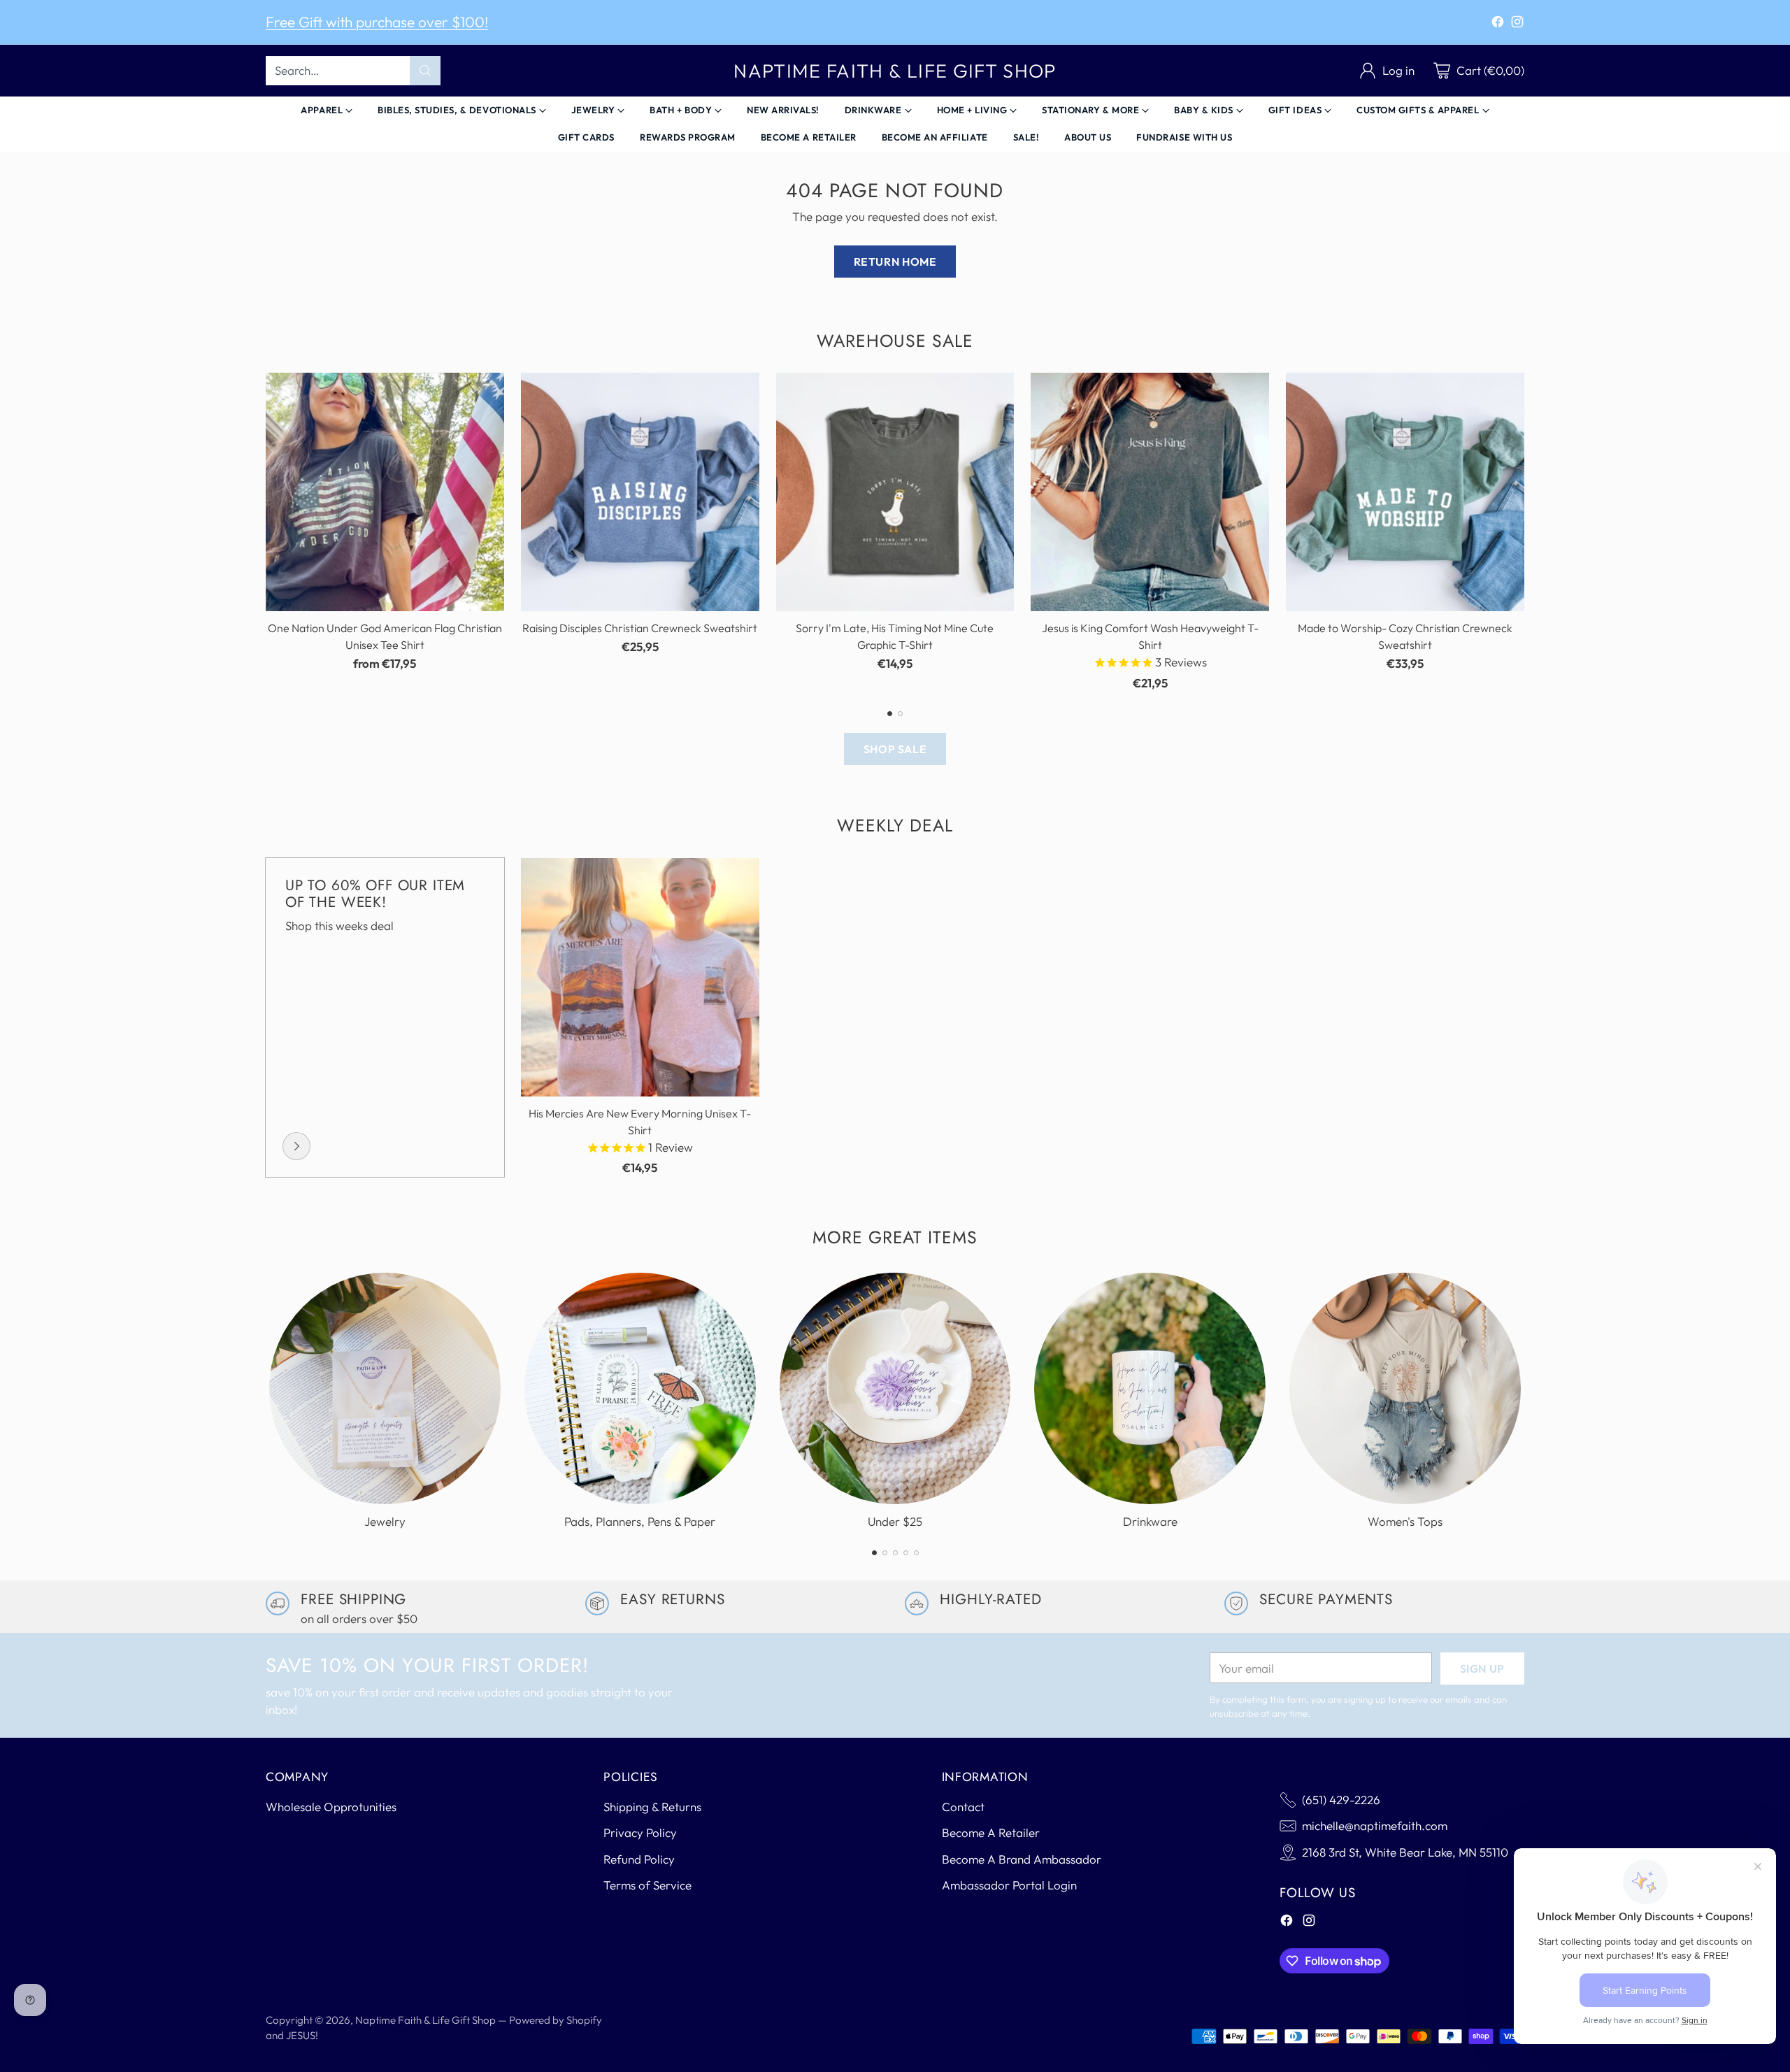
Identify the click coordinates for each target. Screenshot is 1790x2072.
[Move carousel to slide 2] (900, 714)
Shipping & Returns (652, 1807)
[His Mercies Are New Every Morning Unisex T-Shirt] (640, 977)
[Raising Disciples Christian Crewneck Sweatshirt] (640, 492)
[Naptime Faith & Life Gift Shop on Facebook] (1498, 24)
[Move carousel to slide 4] (906, 1553)
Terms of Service (647, 1885)
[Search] (425, 71)
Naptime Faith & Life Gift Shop (425, 2020)
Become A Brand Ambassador (1022, 1859)
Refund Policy (639, 1859)
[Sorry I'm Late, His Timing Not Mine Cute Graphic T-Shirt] (895, 492)
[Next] (1524, 532)
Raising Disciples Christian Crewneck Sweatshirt (640, 628)
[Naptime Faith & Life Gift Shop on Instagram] (1517, 24)
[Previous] (266, 532)
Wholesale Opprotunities (331, 1807)
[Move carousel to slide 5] (916, 1553)
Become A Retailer (991, 1832)
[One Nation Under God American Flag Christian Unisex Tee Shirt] (385, 492)
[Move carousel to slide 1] (890, 714)
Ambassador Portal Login (1009, 1885)
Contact (963, 1807)
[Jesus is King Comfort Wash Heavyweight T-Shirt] (1150, 492)
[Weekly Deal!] (296, 1146)
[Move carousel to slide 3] (895, 1553)
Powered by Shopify (556, 2020)
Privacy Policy (640, 1832)
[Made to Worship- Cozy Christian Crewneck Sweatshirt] (1405, 492)
